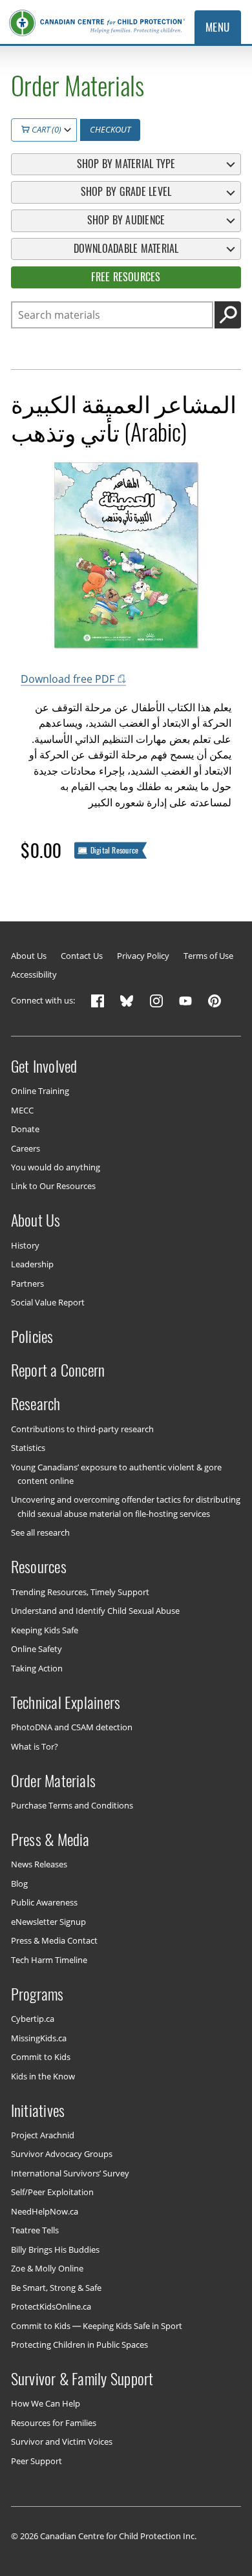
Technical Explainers (66, 1702)
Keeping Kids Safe (45, 1629)
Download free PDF (68, 679)
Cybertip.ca (33, 2019)
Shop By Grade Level (126, 192)
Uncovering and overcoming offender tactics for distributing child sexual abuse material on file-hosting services (126, 1506)
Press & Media (50, 1840)
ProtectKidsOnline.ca (51, 2306)
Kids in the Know (43, 2076)
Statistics (28, 1448)
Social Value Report (48, 1302)
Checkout (110, 129)
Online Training (40, 1091)
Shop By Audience (126, 220)
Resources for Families (54, 2423)
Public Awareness (44, 1902)
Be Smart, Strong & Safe (56, 2287)
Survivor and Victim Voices (62, 2442)
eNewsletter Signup (48, 1922)
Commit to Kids (41, 2057)
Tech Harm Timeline (49, 1959)
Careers (26, 1148)
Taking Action (37, 1668)
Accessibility (34, 975)
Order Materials (54, 1780)
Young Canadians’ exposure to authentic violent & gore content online (116, 1473)
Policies (32, 1336)
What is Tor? (35, 1746)
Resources (39, 1567)
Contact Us (82, 956)
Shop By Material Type (126, 164)
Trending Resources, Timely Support (80, 1591)
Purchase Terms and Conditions (72, 1805)
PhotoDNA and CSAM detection (72, 1727)
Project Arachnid (43, 2135)
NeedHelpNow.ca (45, 2211)
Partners (27, 1283)
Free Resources (126, 277)
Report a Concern (58, 1370)
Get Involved (44, 1066)
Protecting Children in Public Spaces (79, 2345)
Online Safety (37, 1649)
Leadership (32, 1264)
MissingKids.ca (39, 2037)
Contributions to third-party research (82, 1428)
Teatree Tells (35, 2230)
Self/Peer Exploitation (52, 2192)
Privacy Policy (143, 956)
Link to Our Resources (53, 1186)
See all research (40, 1532)
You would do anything (56, 1167)
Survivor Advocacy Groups (62, 2154)
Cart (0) (46, 129)
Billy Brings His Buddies (55, 2249)
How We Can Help (46, 2403)
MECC (22, 1110)
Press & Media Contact (54, 1940)
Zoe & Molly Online (47, 2268)
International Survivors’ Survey (70, 2173)
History (25, 1245)
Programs (37, 1993)
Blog (19, 1884)
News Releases (39, 1864)
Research (36, 1404)
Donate (25, 1129)
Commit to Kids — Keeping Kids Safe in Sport (97, 2325)
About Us (29, 956)
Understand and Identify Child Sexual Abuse (95, 1611)
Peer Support (37, 2461)
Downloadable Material (126, 249)
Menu (218, 27)
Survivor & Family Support (82, 2379)
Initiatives (38, 2110)
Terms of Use (208, 956)
